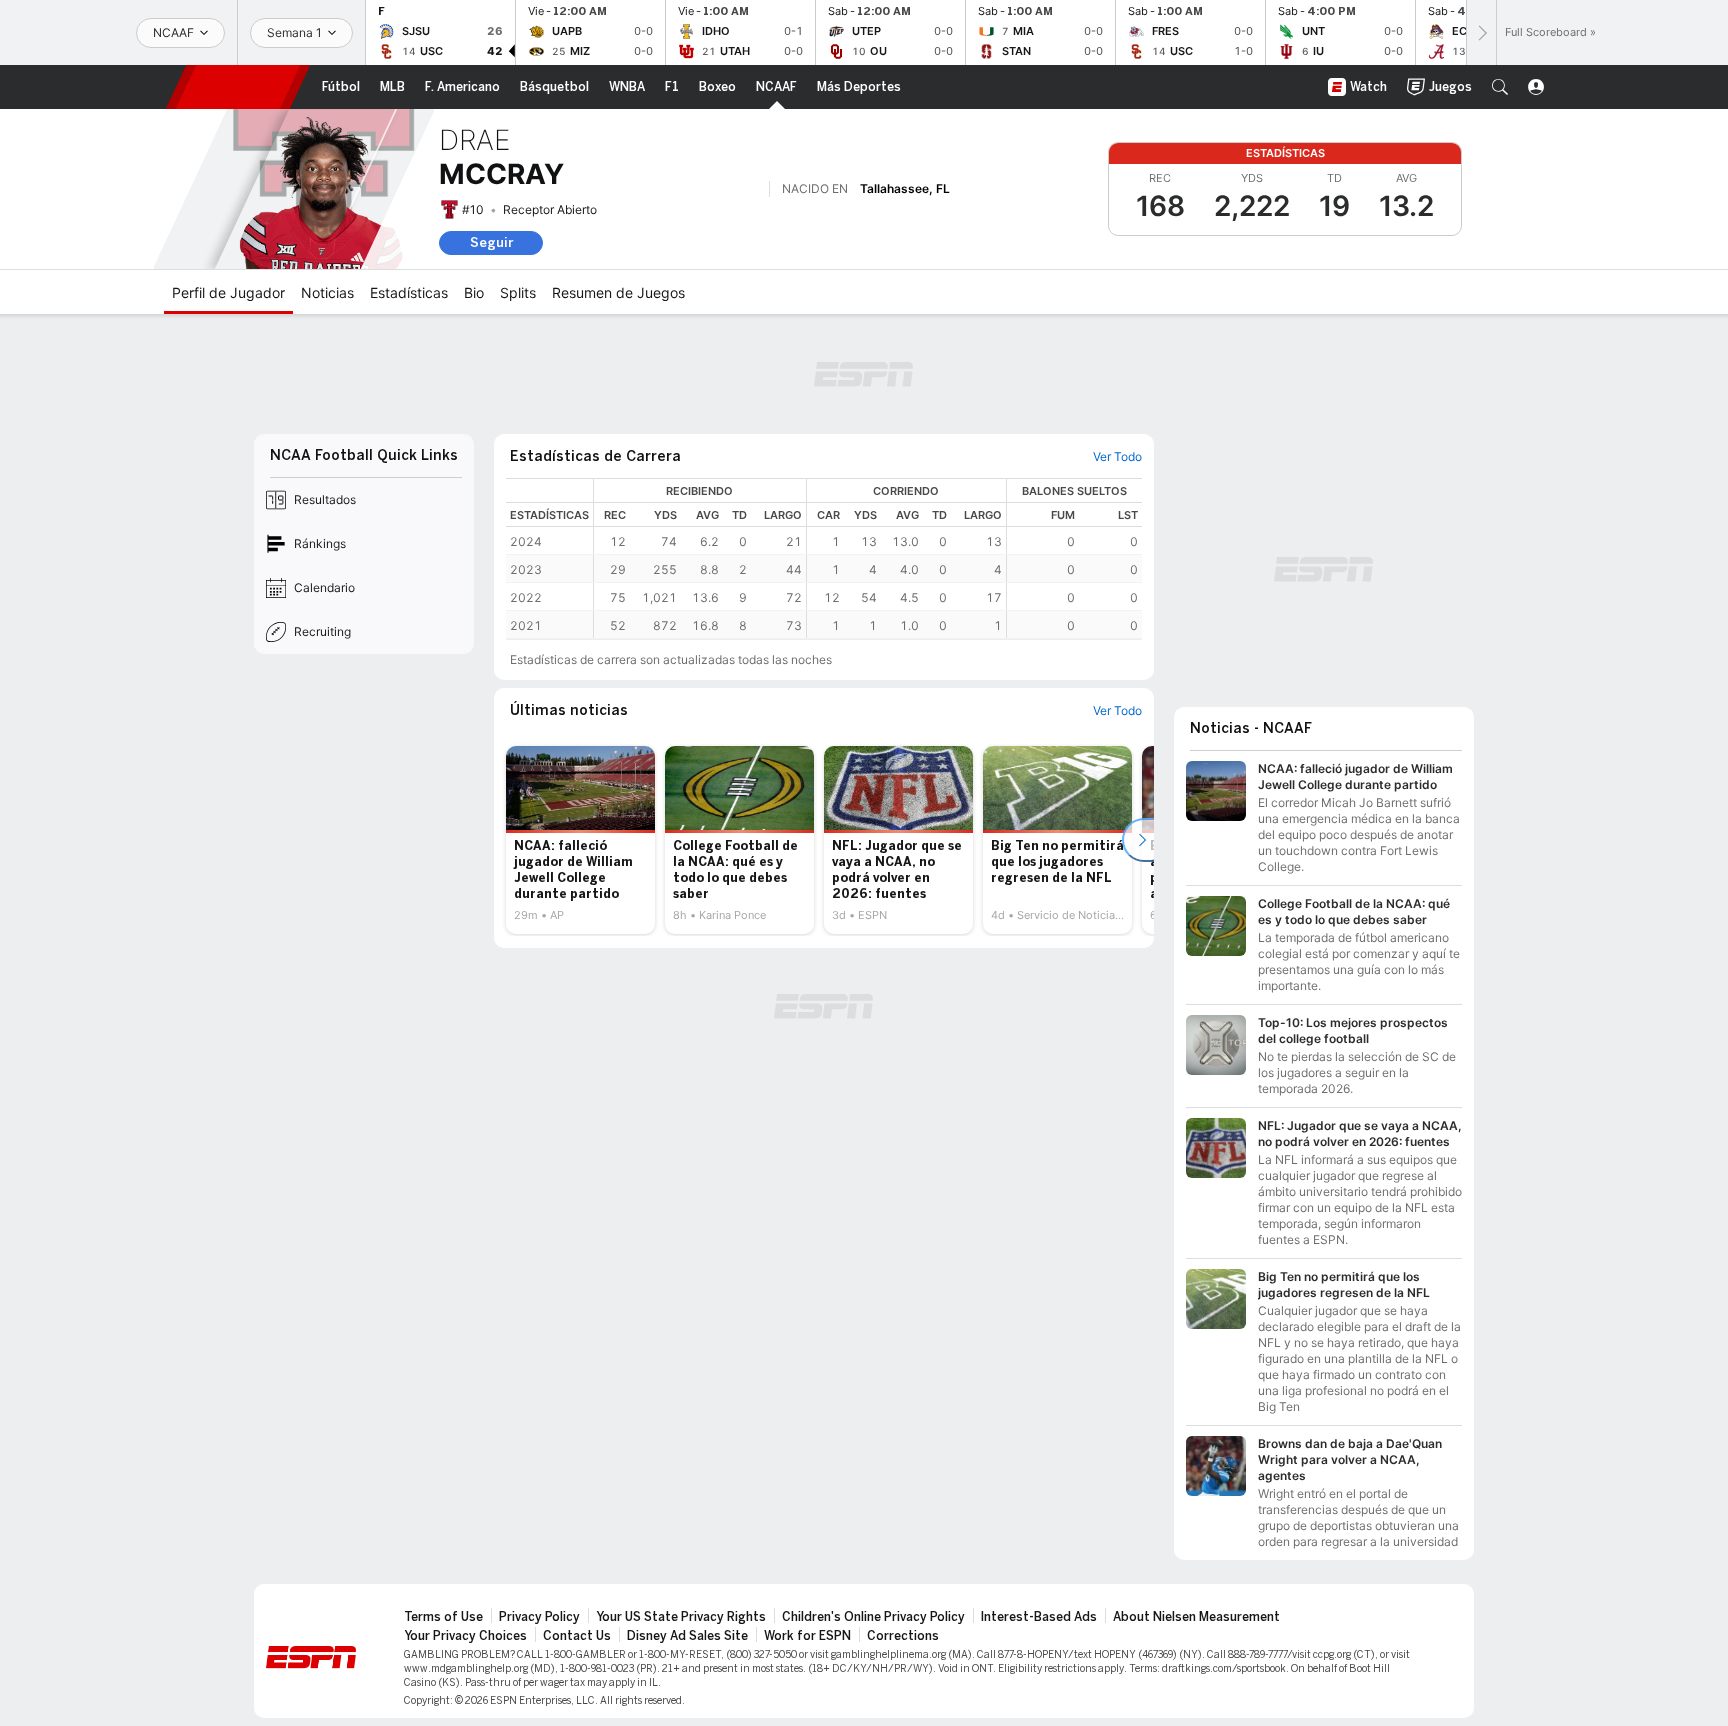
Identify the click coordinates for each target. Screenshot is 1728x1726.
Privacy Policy (539, 1617)
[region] (868, 558)
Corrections (903, 1636)
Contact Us (577, 1636)
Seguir (491, 242)
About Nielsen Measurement (1196, 1617)
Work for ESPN (807, 1636)
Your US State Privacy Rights (681, 1617)
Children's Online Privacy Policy (873, 1617)
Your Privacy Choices (465, 1636)
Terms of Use (443, 1617)
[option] (580, 840)
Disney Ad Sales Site (687, 1636)
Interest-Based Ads (1039, 1617)
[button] (1500, 87)
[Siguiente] (1481, 32)
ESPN (238, 87)
